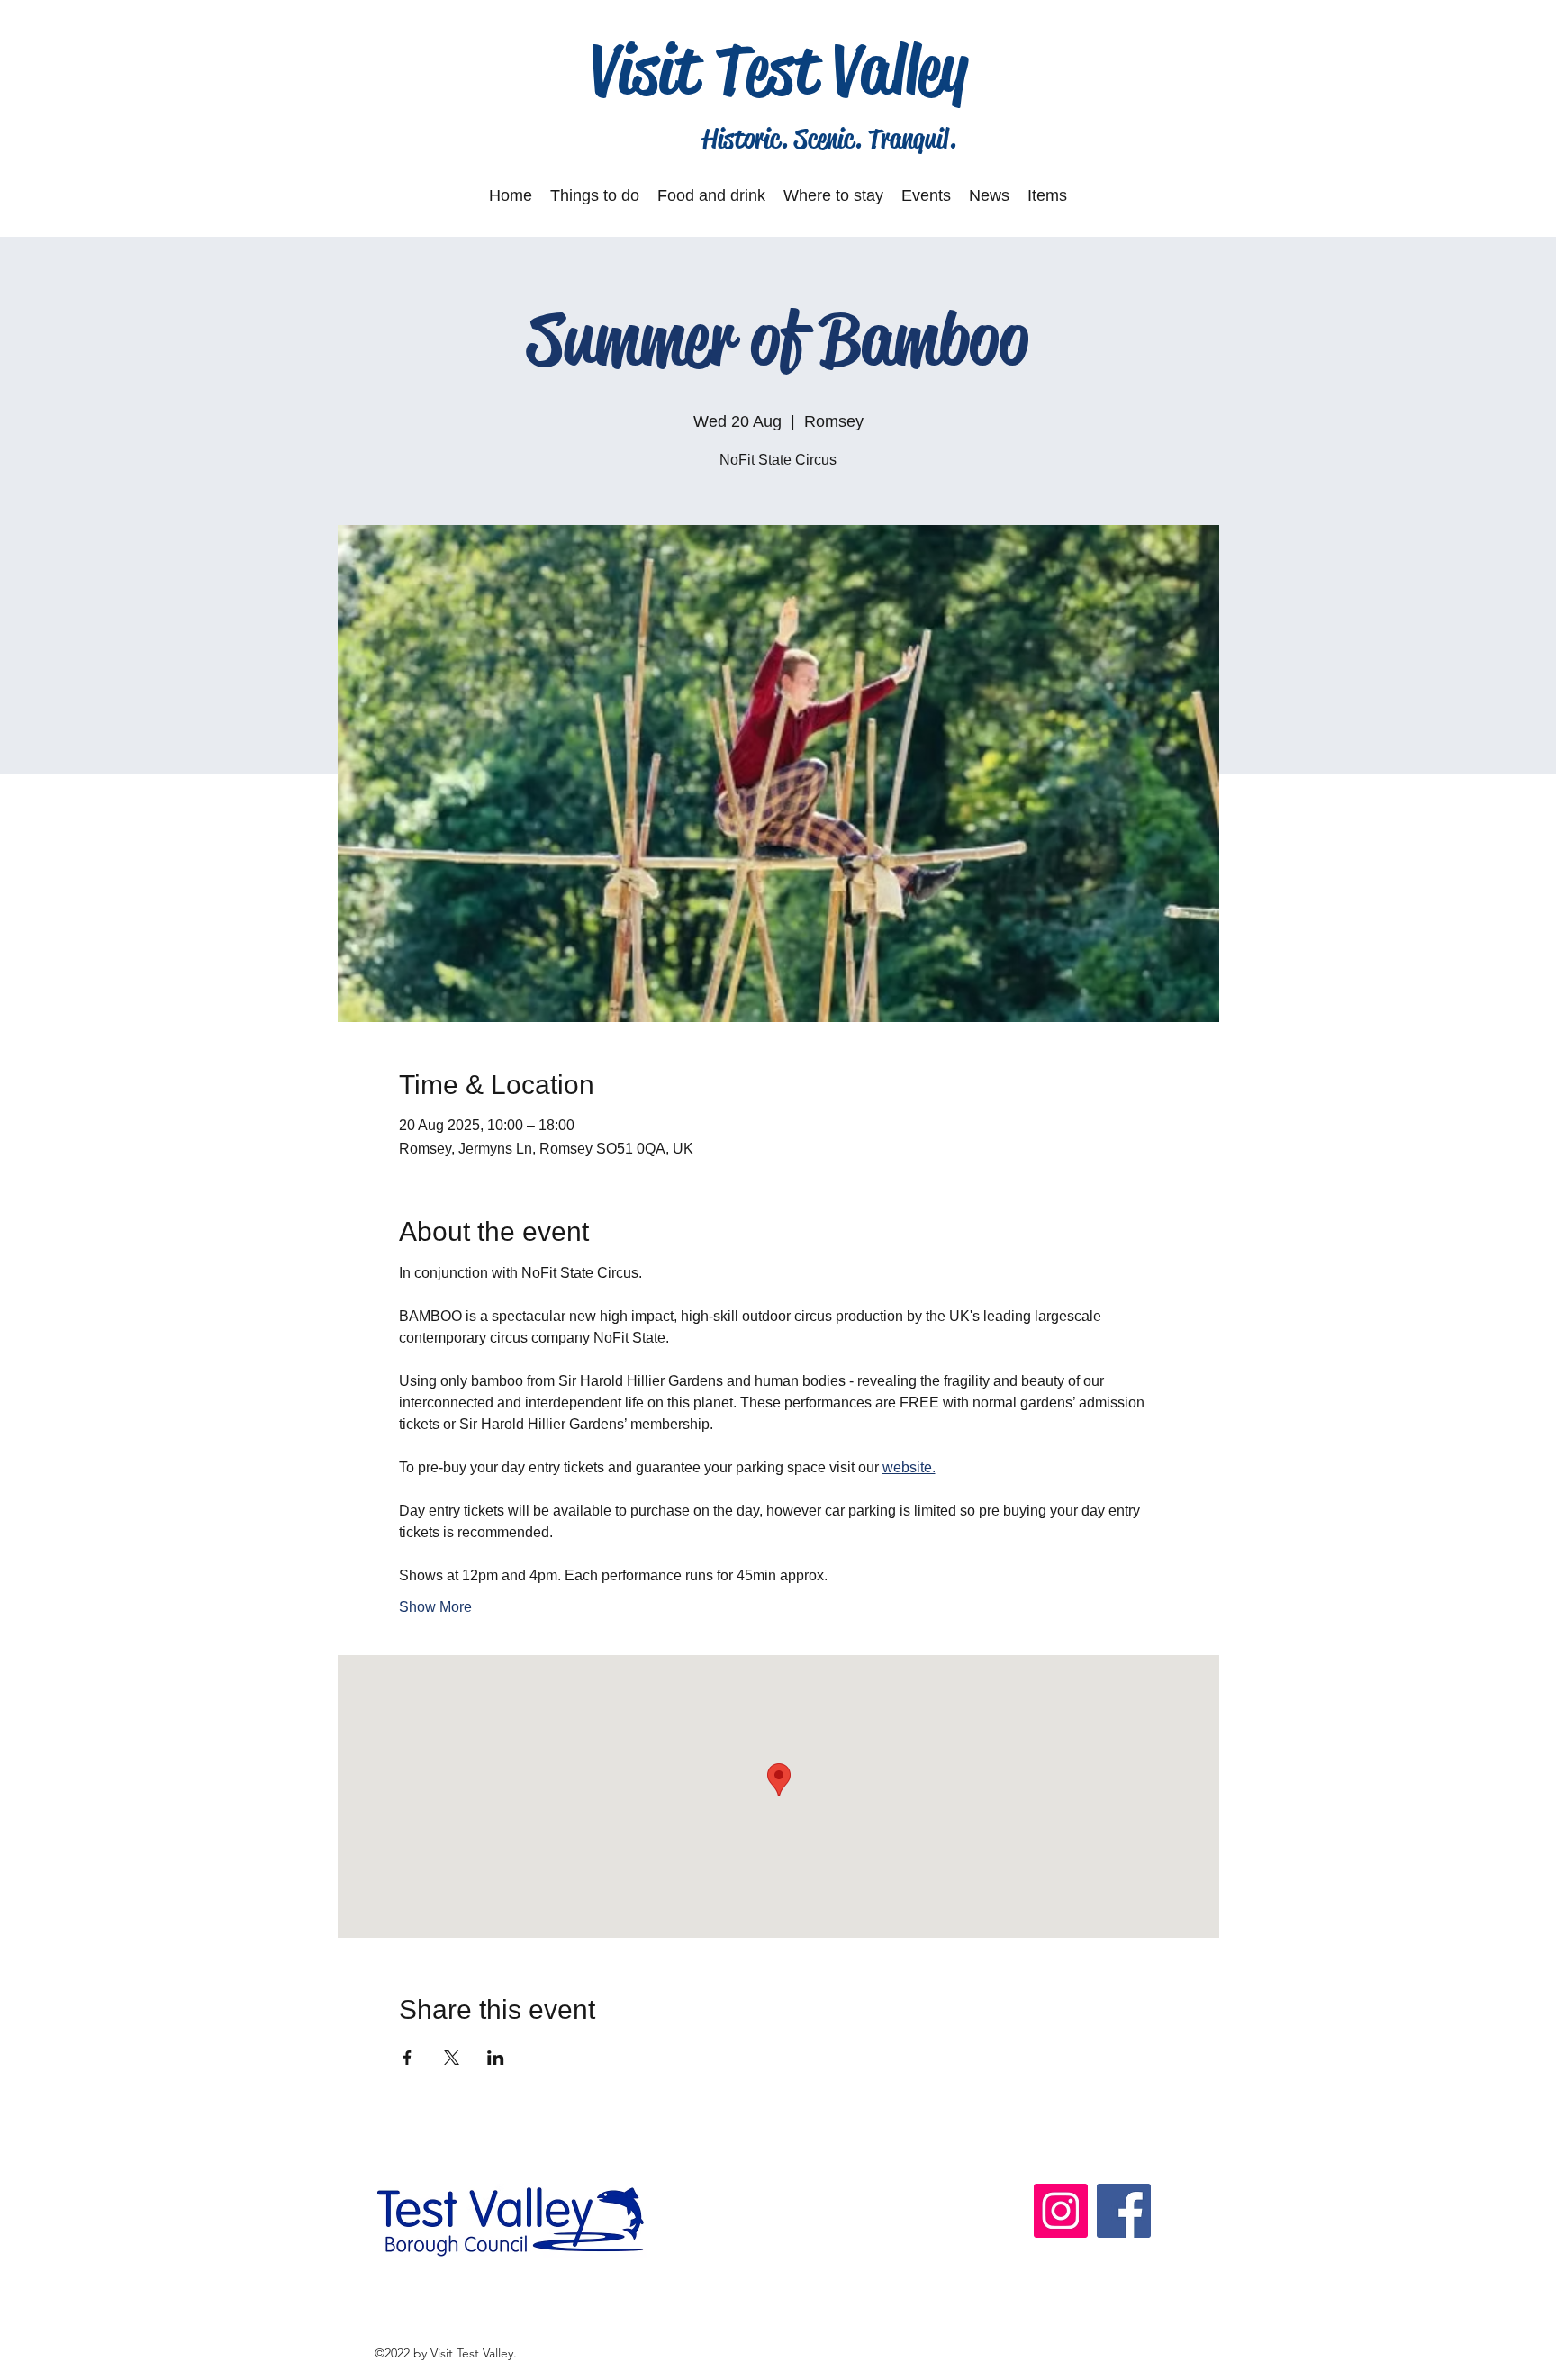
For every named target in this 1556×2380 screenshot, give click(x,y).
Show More (435, 1607)
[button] (595, 195)
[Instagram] (1061, 2211)
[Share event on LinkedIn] (496, 2058)
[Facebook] (1124, 2211)
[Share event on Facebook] (407, 2058)
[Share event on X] (452, 2058)
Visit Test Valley (779, 69)
